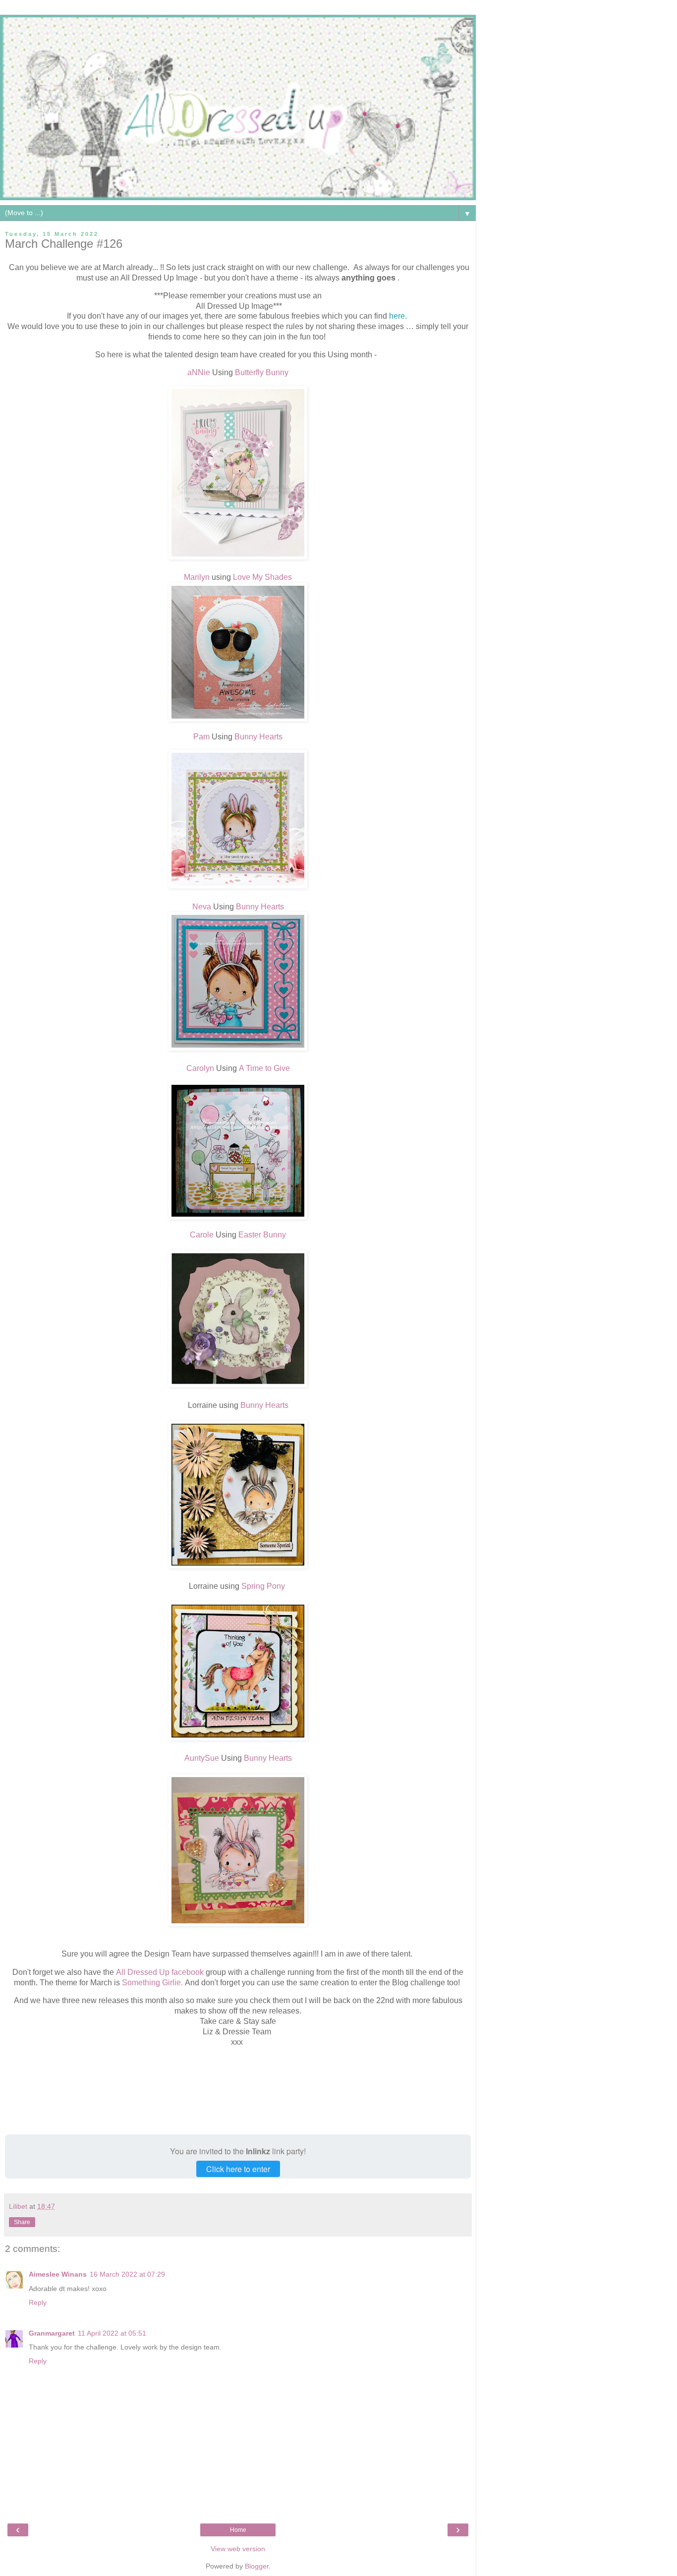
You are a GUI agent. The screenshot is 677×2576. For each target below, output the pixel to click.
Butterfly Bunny (262, 372)
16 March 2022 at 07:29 (127, 2274)
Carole (202, 1235)
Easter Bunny (262, 1235)
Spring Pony (264, 1586)
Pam (201, 737)
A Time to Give (264, 1068)
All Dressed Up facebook (160, 1972)
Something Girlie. (152, 1983)
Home (238, 2530)
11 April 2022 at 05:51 (112, 2333)
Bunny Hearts (258, 737)
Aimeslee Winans (58, 2274)
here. (399, 316)
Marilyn (198, 577)
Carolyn (200, 1068)
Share (22, 2222)
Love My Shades (261, 577)
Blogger (257, 2566)
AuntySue (202, 1758)
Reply (38, 2302)
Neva (202, 907)
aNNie (199, 372)
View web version (238, 2549)
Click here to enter (238, 2169)
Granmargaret (52, 2333)
